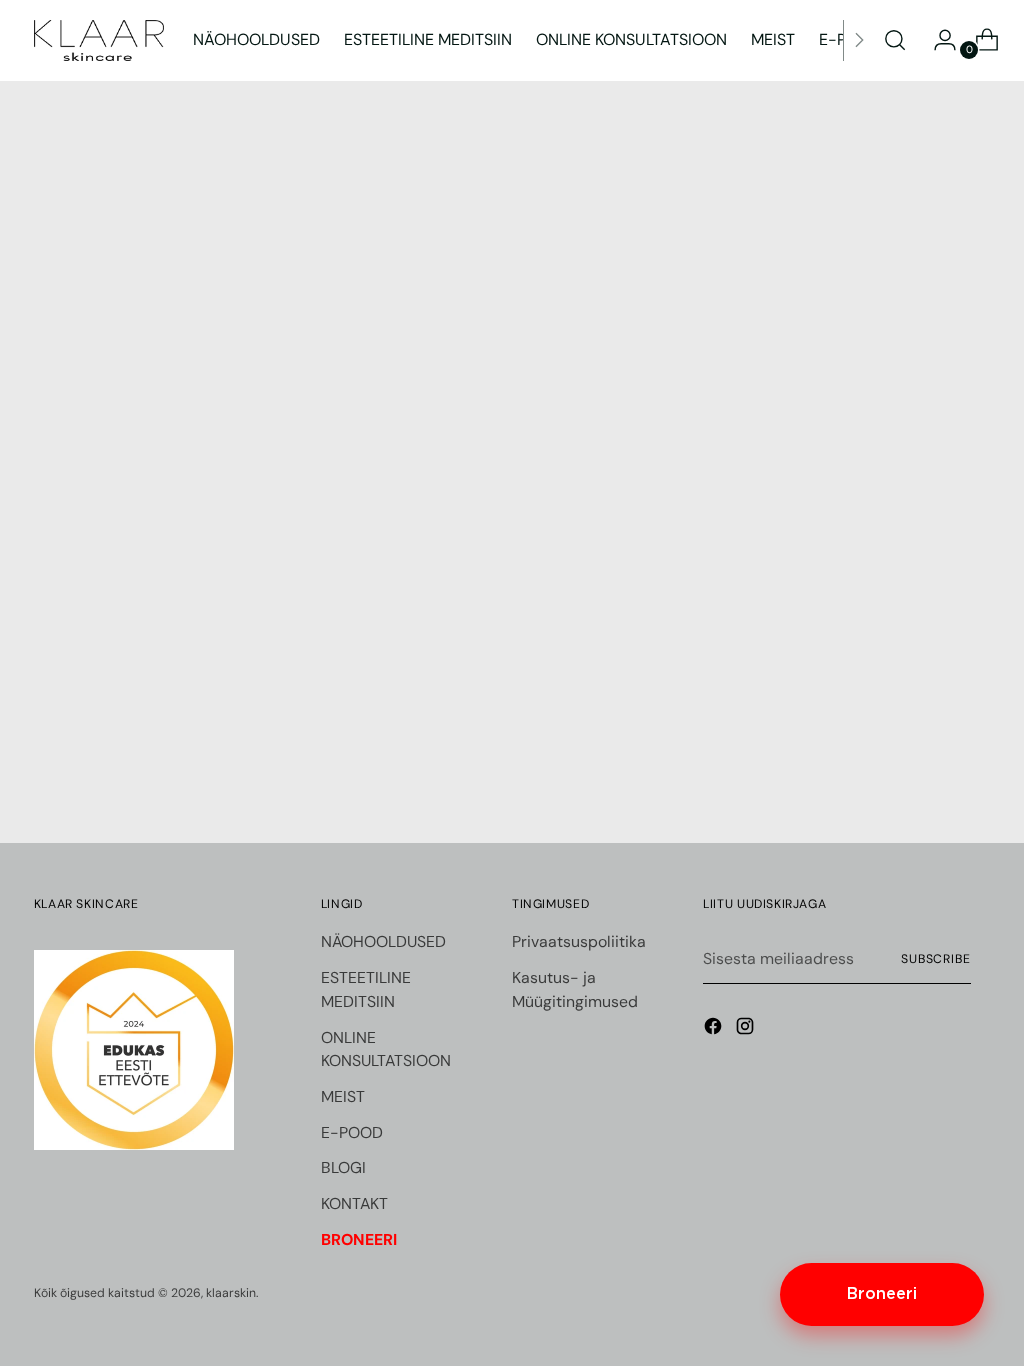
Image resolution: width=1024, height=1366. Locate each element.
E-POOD (352, 1132)
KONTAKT (354, 1203)
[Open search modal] (895, 40)
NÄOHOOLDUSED (383, 941)
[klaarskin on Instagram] (747, 1029)
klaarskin (231, 1293)
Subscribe (936, 959)
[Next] (859, 40)
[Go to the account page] (937, 40)
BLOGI (343, 1167)
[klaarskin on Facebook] (715, 1029)
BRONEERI (359, 1239)
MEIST (343, 1096)
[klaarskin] (99, 40)
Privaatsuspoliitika (579, 941)
